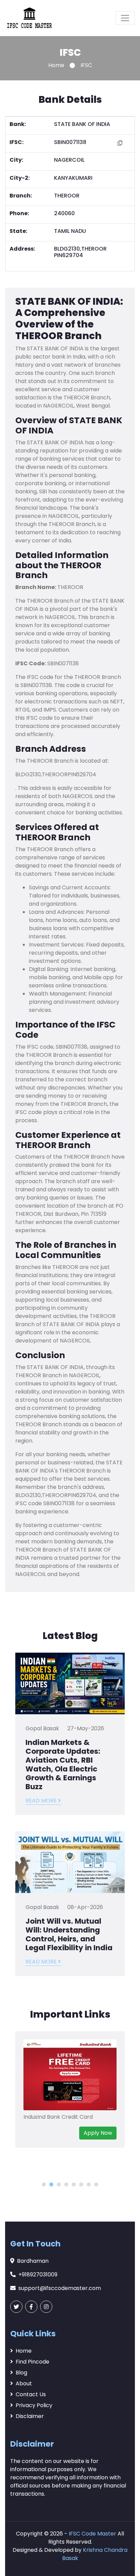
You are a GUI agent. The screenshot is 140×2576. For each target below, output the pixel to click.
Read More (42, 1801)
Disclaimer (30, 2416)
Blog (21, 2373)
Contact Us (31, 2394)
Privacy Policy (34, 2405)
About (24, 2383)
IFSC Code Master (92, 2534)
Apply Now (98, 2133)
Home (56, 65)
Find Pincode (32, 2362)
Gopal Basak (42, 1728)
